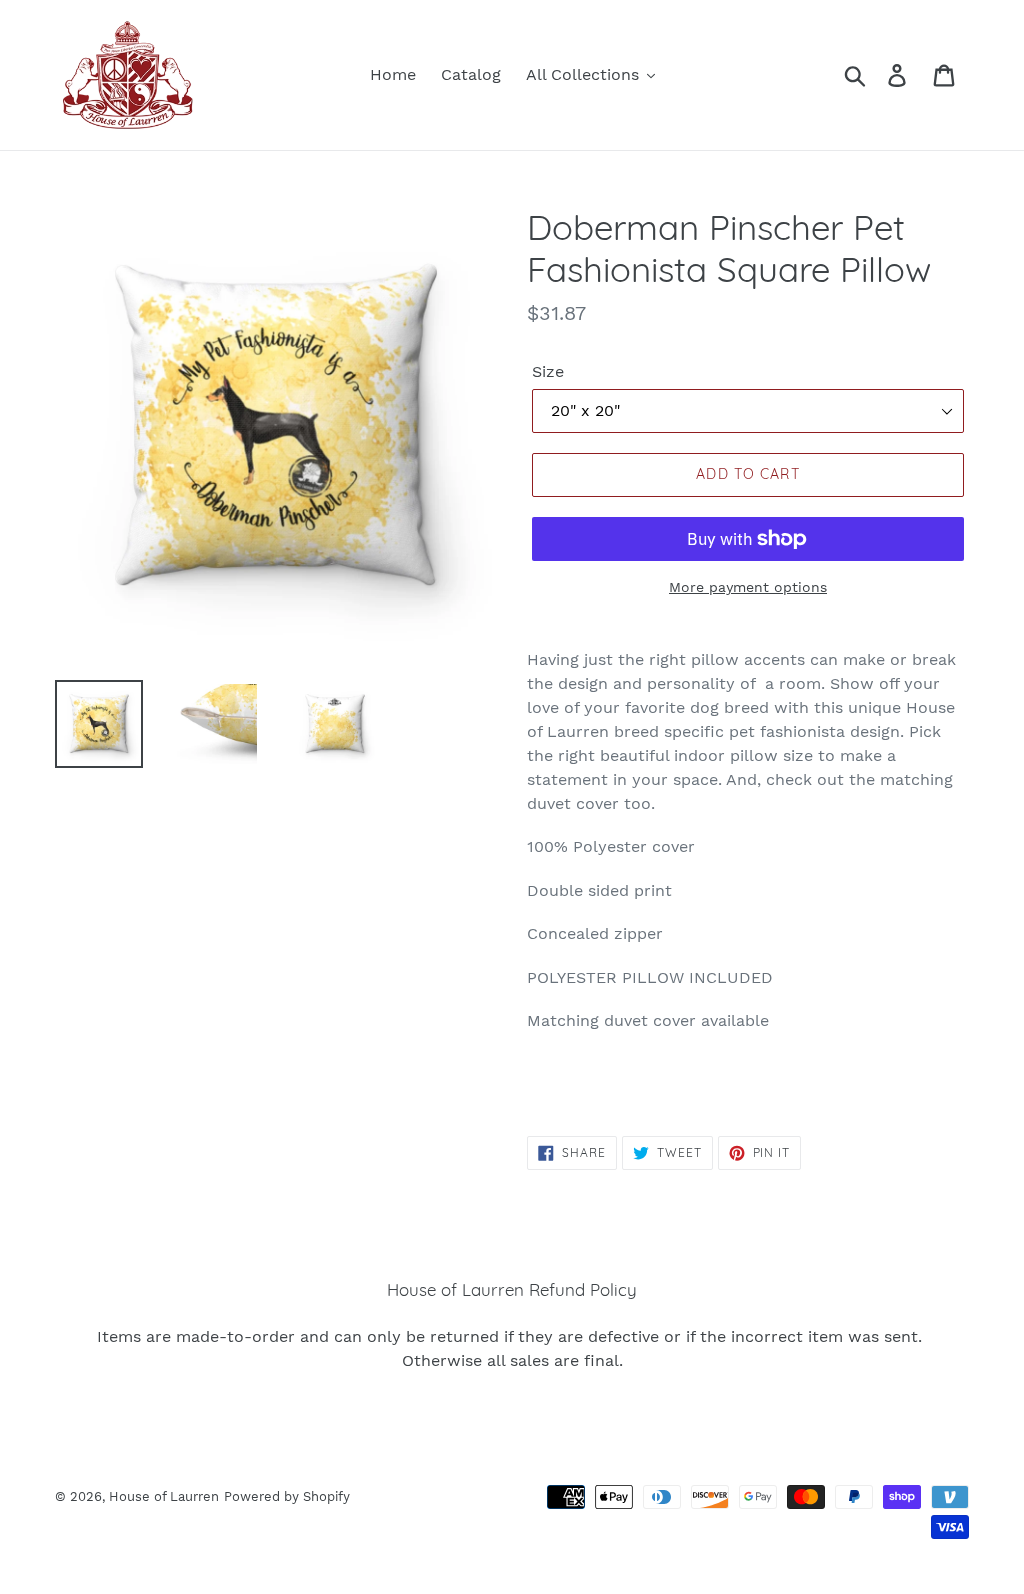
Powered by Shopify (287, 1496)
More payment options (748, 587)
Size (548, 371)
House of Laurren (164, 1496)
